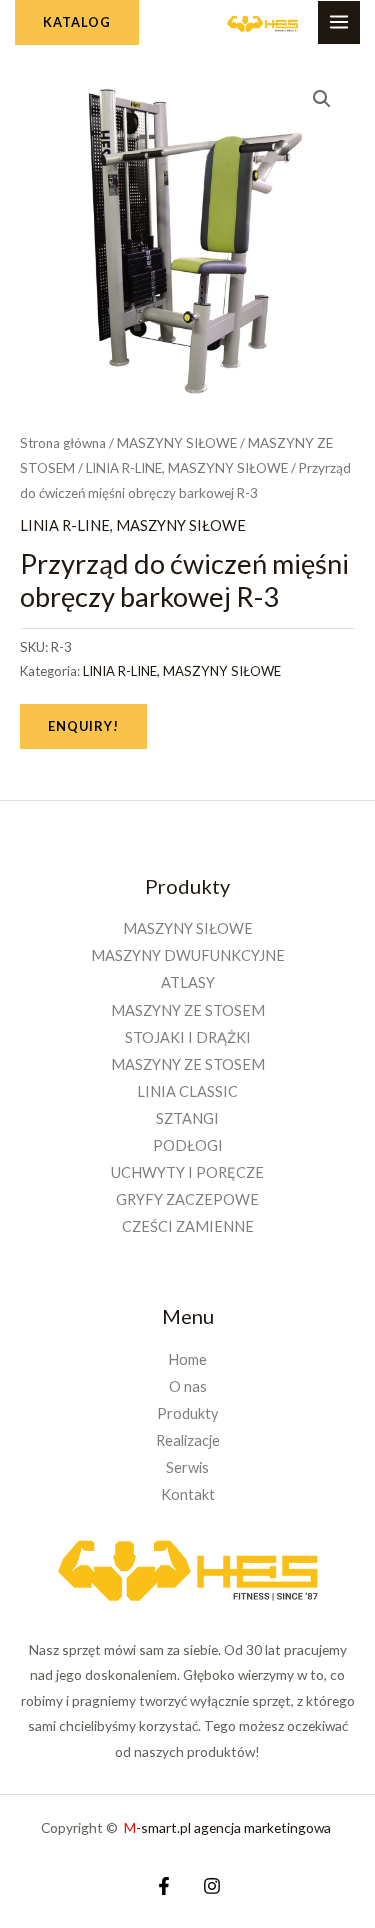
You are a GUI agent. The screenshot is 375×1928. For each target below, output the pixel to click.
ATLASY (188, 982)
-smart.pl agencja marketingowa (229, 1827)
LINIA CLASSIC (187, 1091)
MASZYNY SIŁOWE (177, 443)
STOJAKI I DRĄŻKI (188, 1037)
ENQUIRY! (83, 726)
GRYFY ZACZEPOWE (187, 1199)
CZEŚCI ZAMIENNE (188, 1226)
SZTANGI (187, 1118)
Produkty (187, 1413)
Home (187, 1359)
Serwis (187, 1467)
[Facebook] (164, 1886)
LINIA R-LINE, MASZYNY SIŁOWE (187, 468)
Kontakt (188, 1494)
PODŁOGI (188, 1145)
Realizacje (188, 1440)
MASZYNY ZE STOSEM (188, 1010)
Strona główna (63, 443)
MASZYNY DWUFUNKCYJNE (188, 955)
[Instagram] (212, 1886)
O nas (188, 1386)
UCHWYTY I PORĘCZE (187, 1172)
